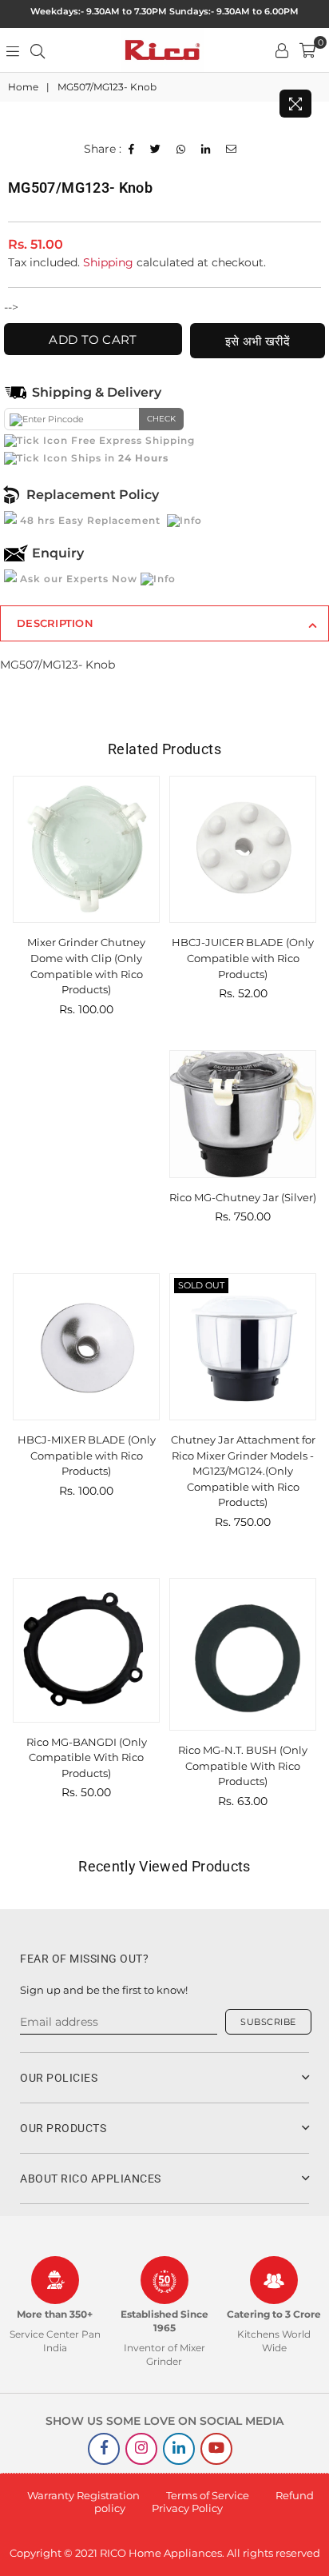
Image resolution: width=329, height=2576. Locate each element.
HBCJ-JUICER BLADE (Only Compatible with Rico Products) (243, 958)
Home (23, 87)
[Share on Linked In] (206, 150)
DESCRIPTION (55, 623)
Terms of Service (208, 2495)
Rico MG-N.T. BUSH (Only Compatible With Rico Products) (243, 1765)
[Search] (38, 50)
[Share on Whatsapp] (181, 150)
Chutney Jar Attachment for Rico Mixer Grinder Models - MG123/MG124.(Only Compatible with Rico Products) (243, 1471)
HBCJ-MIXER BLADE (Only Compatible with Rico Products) (87, 1455)
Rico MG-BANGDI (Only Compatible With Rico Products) (87, 1757)
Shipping (108, 262)
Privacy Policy (187, 2508)
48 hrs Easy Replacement (90, 520)
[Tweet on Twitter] (156, 150)
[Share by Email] (232, 150)
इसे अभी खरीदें (258, 341)
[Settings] (282, 50)
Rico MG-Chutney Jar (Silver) (243, 1197)
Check (161, 419)
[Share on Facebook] (132, 150)
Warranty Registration (83, 2495)
